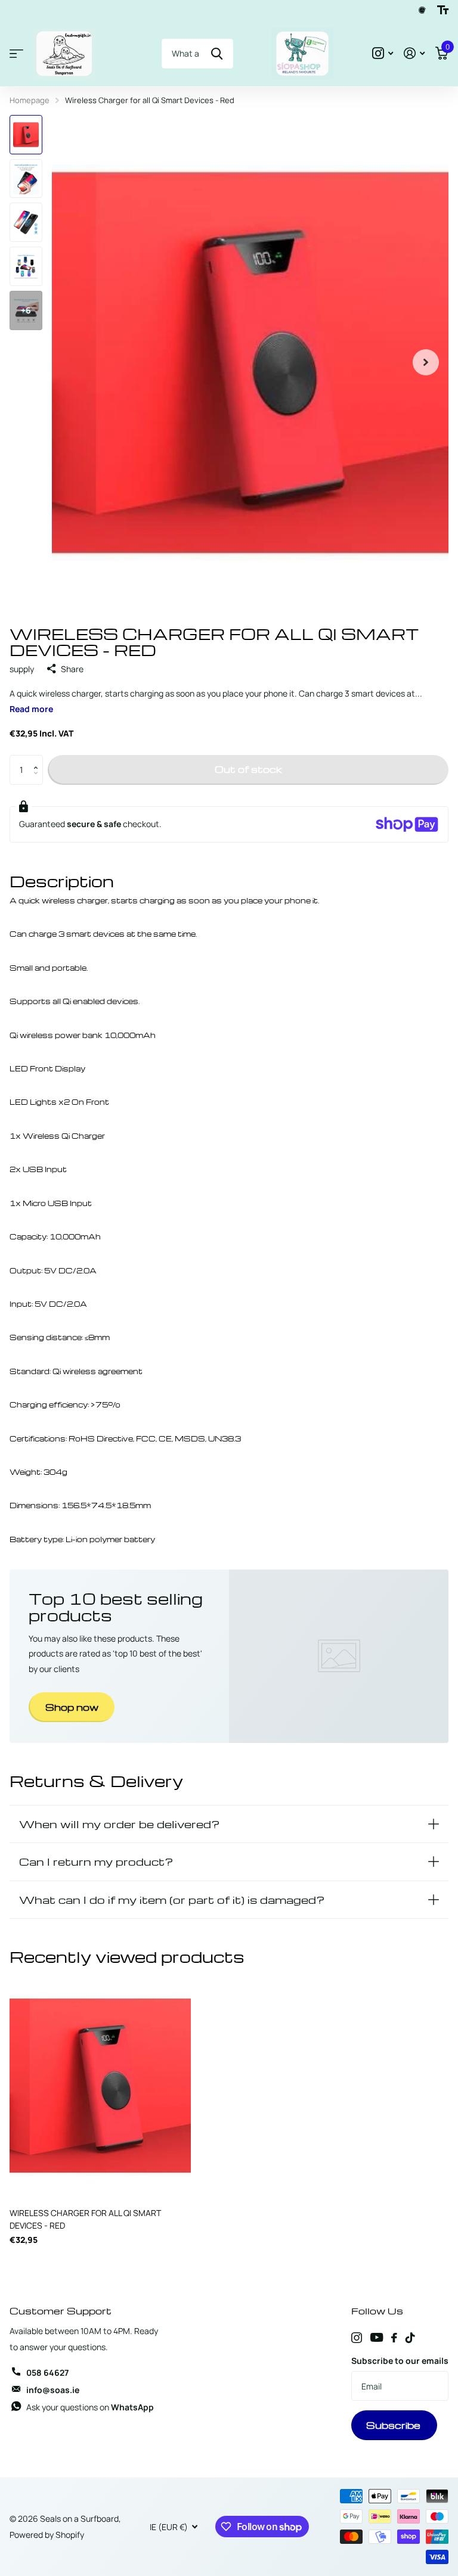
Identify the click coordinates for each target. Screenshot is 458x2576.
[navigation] (26, 135)
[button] (38, 759)
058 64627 (47, 2373)
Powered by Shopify (47, 2535)
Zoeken (217, 54)
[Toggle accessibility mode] (443, 10)
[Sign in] (414, 53)
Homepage (30, 100)
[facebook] (394, 2338)
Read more (31, 709)
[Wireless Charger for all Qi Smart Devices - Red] (100, 2086)
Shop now (72, 1707)
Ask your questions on (90, 2407)
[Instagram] (357, 2338)
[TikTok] (410, 2338)
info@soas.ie (53, 2390)
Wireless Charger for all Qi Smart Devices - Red (85, 2219)
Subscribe (394, 2425)
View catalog (16, 54)
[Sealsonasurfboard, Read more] (383, 53)
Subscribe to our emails (400, 2361)
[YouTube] (377, 2337)
